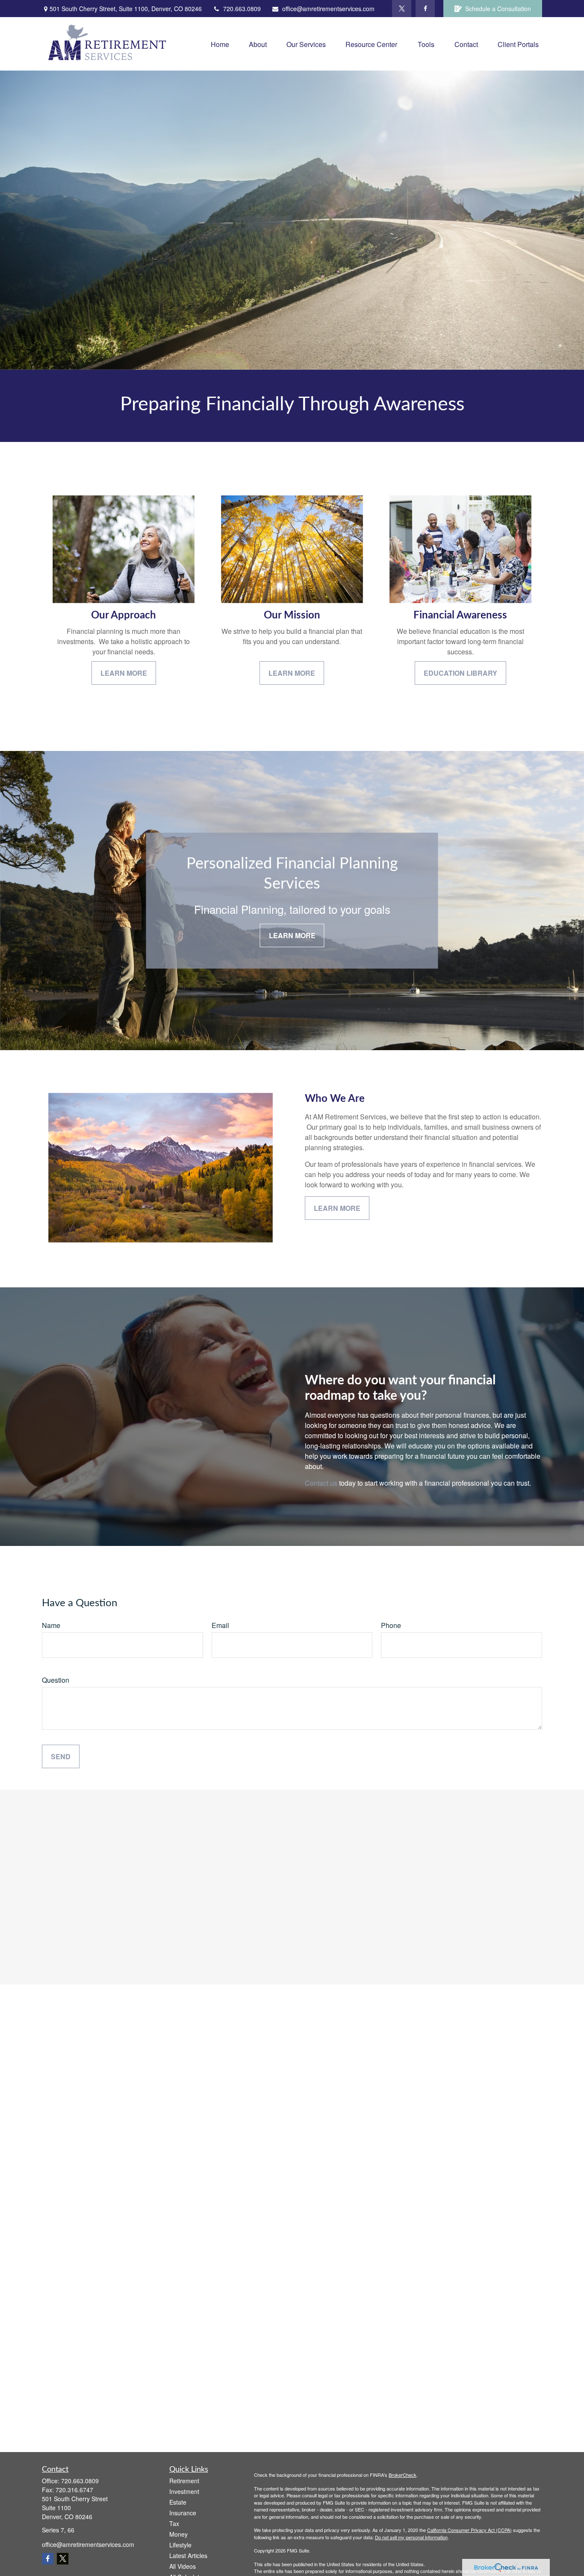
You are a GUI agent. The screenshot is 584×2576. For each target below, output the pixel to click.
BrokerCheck (403, 2475)
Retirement (184, 2481)
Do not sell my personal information (411, 2537)
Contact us (321, 1483)
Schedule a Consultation (498, 9)
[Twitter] (402, 9)
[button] (220, 44)
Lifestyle (180, 2545)
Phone (391, 1625)
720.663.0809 (242, 9)
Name (51, 1625)
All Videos (183, 2566)
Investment (184, 2491)
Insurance (183, 2513)
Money (178, 2534)
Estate (178, 2502)
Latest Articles (188, 2555)
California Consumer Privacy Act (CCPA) (469, 2530)
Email (220, 1625)
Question (56, 1680)
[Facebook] (425, 9)
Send (61, 1756)
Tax (174, 2523)
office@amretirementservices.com (328, 9)
